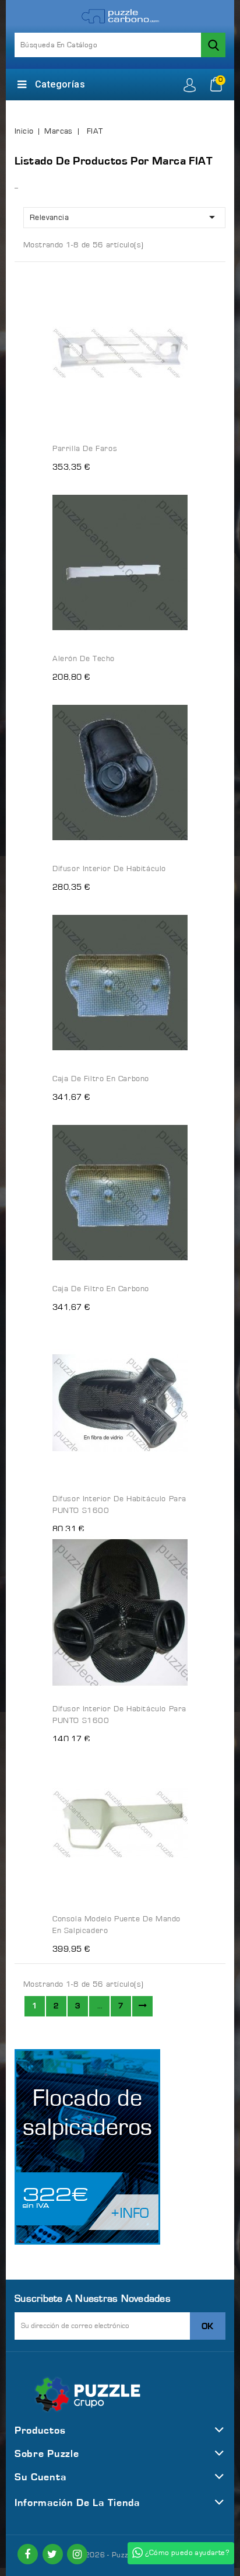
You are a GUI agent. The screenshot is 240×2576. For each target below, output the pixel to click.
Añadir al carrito (168, 272)
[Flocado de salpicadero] (87, 2147)
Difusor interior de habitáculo (109, 869)
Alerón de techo (84, 659)
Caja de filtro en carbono (101, 1079)
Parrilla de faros (85, 449)
